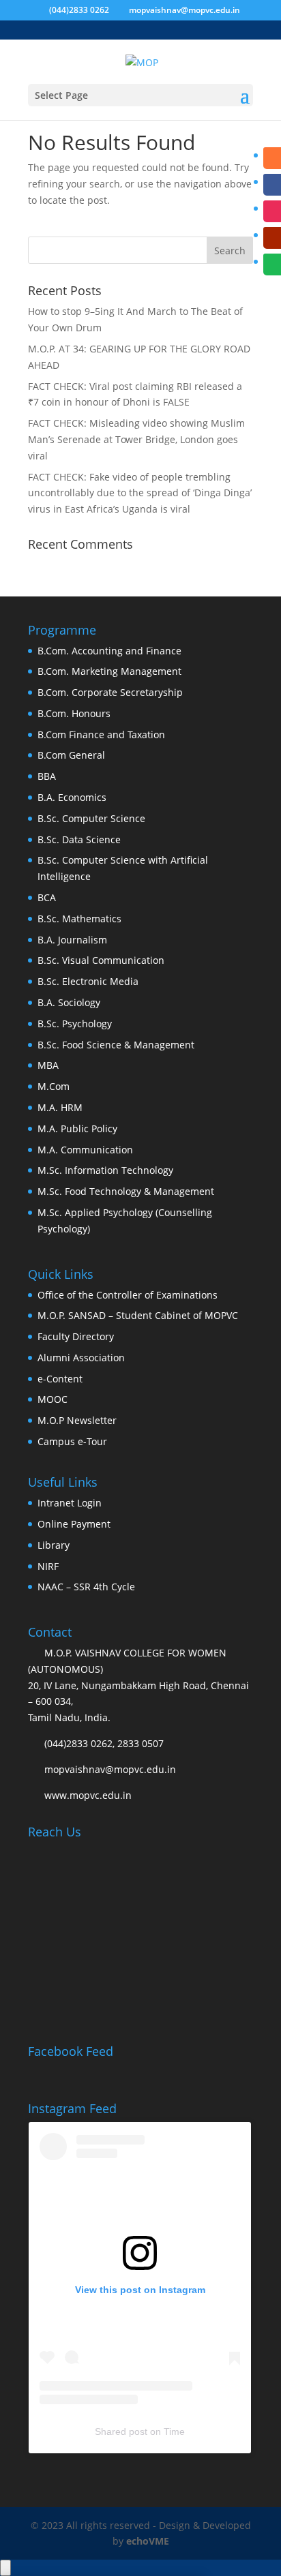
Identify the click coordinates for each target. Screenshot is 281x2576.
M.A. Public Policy (77, 1128)
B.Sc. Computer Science (91, 818)
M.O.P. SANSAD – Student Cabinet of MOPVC (138, 1315)
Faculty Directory (76, 1336)
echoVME (148, 2541)
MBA (48, 1065)
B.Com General (71, 755)
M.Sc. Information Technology (105, 1170)
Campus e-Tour (72, 1441)
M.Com (54, 1086)
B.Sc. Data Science (79, 839)
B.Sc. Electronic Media (88, 981)
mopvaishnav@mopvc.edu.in (110, 1769)
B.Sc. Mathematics (79, 919)
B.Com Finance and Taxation (101, 734)
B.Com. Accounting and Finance (109, 651)
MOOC (53, 1399)
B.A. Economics (72, 797)
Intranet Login (70, 1503)
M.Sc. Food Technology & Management (126, 1191)
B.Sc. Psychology (75, 1024)
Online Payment (74, 1524)
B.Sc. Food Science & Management (116, 1045)
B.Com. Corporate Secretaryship (110, 692)
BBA (47, 776)
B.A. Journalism (72, 940)
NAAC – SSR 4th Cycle (86, 1587)
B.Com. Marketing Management (109, 671)
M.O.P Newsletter (77, 1420)
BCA (47, 897)
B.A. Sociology (69, 1002)
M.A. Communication (85, 1150)
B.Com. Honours (74, 713)
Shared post (121, 2431)
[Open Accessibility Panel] (5, 2568)
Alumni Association (81, 1358)
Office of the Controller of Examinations (128, 1295)
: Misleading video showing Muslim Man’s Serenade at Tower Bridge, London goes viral (136, 439)
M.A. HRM (60, 1107)
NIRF (48, 1566)
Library (54, 1545)
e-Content (60, 1379)
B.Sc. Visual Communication (101, 960)
